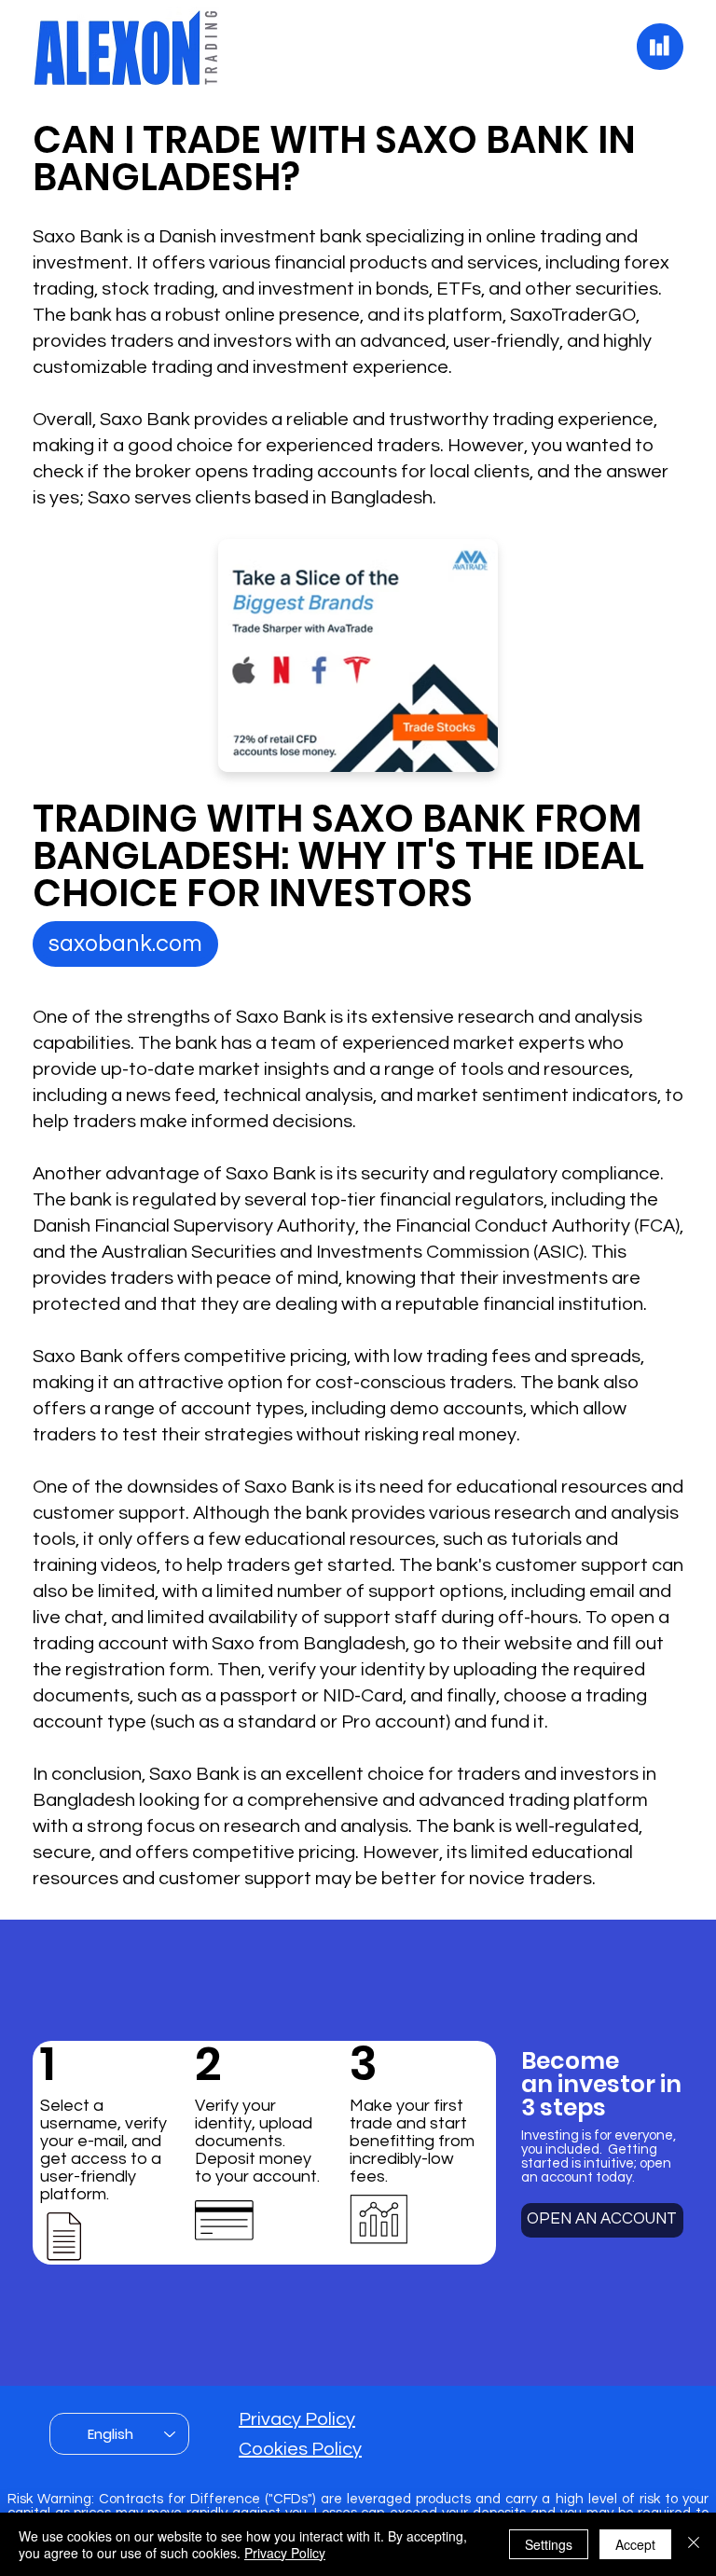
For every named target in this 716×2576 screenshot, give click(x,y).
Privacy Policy (297, 2419)
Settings (549, 2544)
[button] (125, 944)
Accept (635, 2544)
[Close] (694, 2544)
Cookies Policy (300, 2449)
